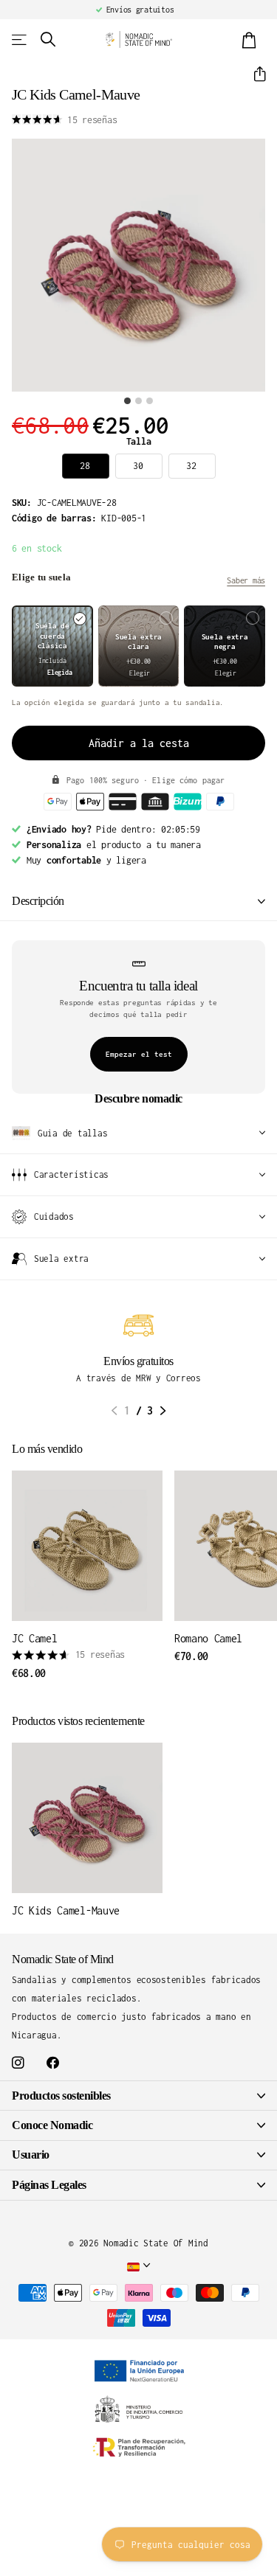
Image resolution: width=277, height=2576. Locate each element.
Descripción (38, 901)
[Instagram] (18, 2063)
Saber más (246, 580)
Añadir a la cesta (139, 743)
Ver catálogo (20, 39)
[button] (254, 74)
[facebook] (53, 2063)
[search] (48, 39)
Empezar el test (139, 1054)
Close (138, 2096)
